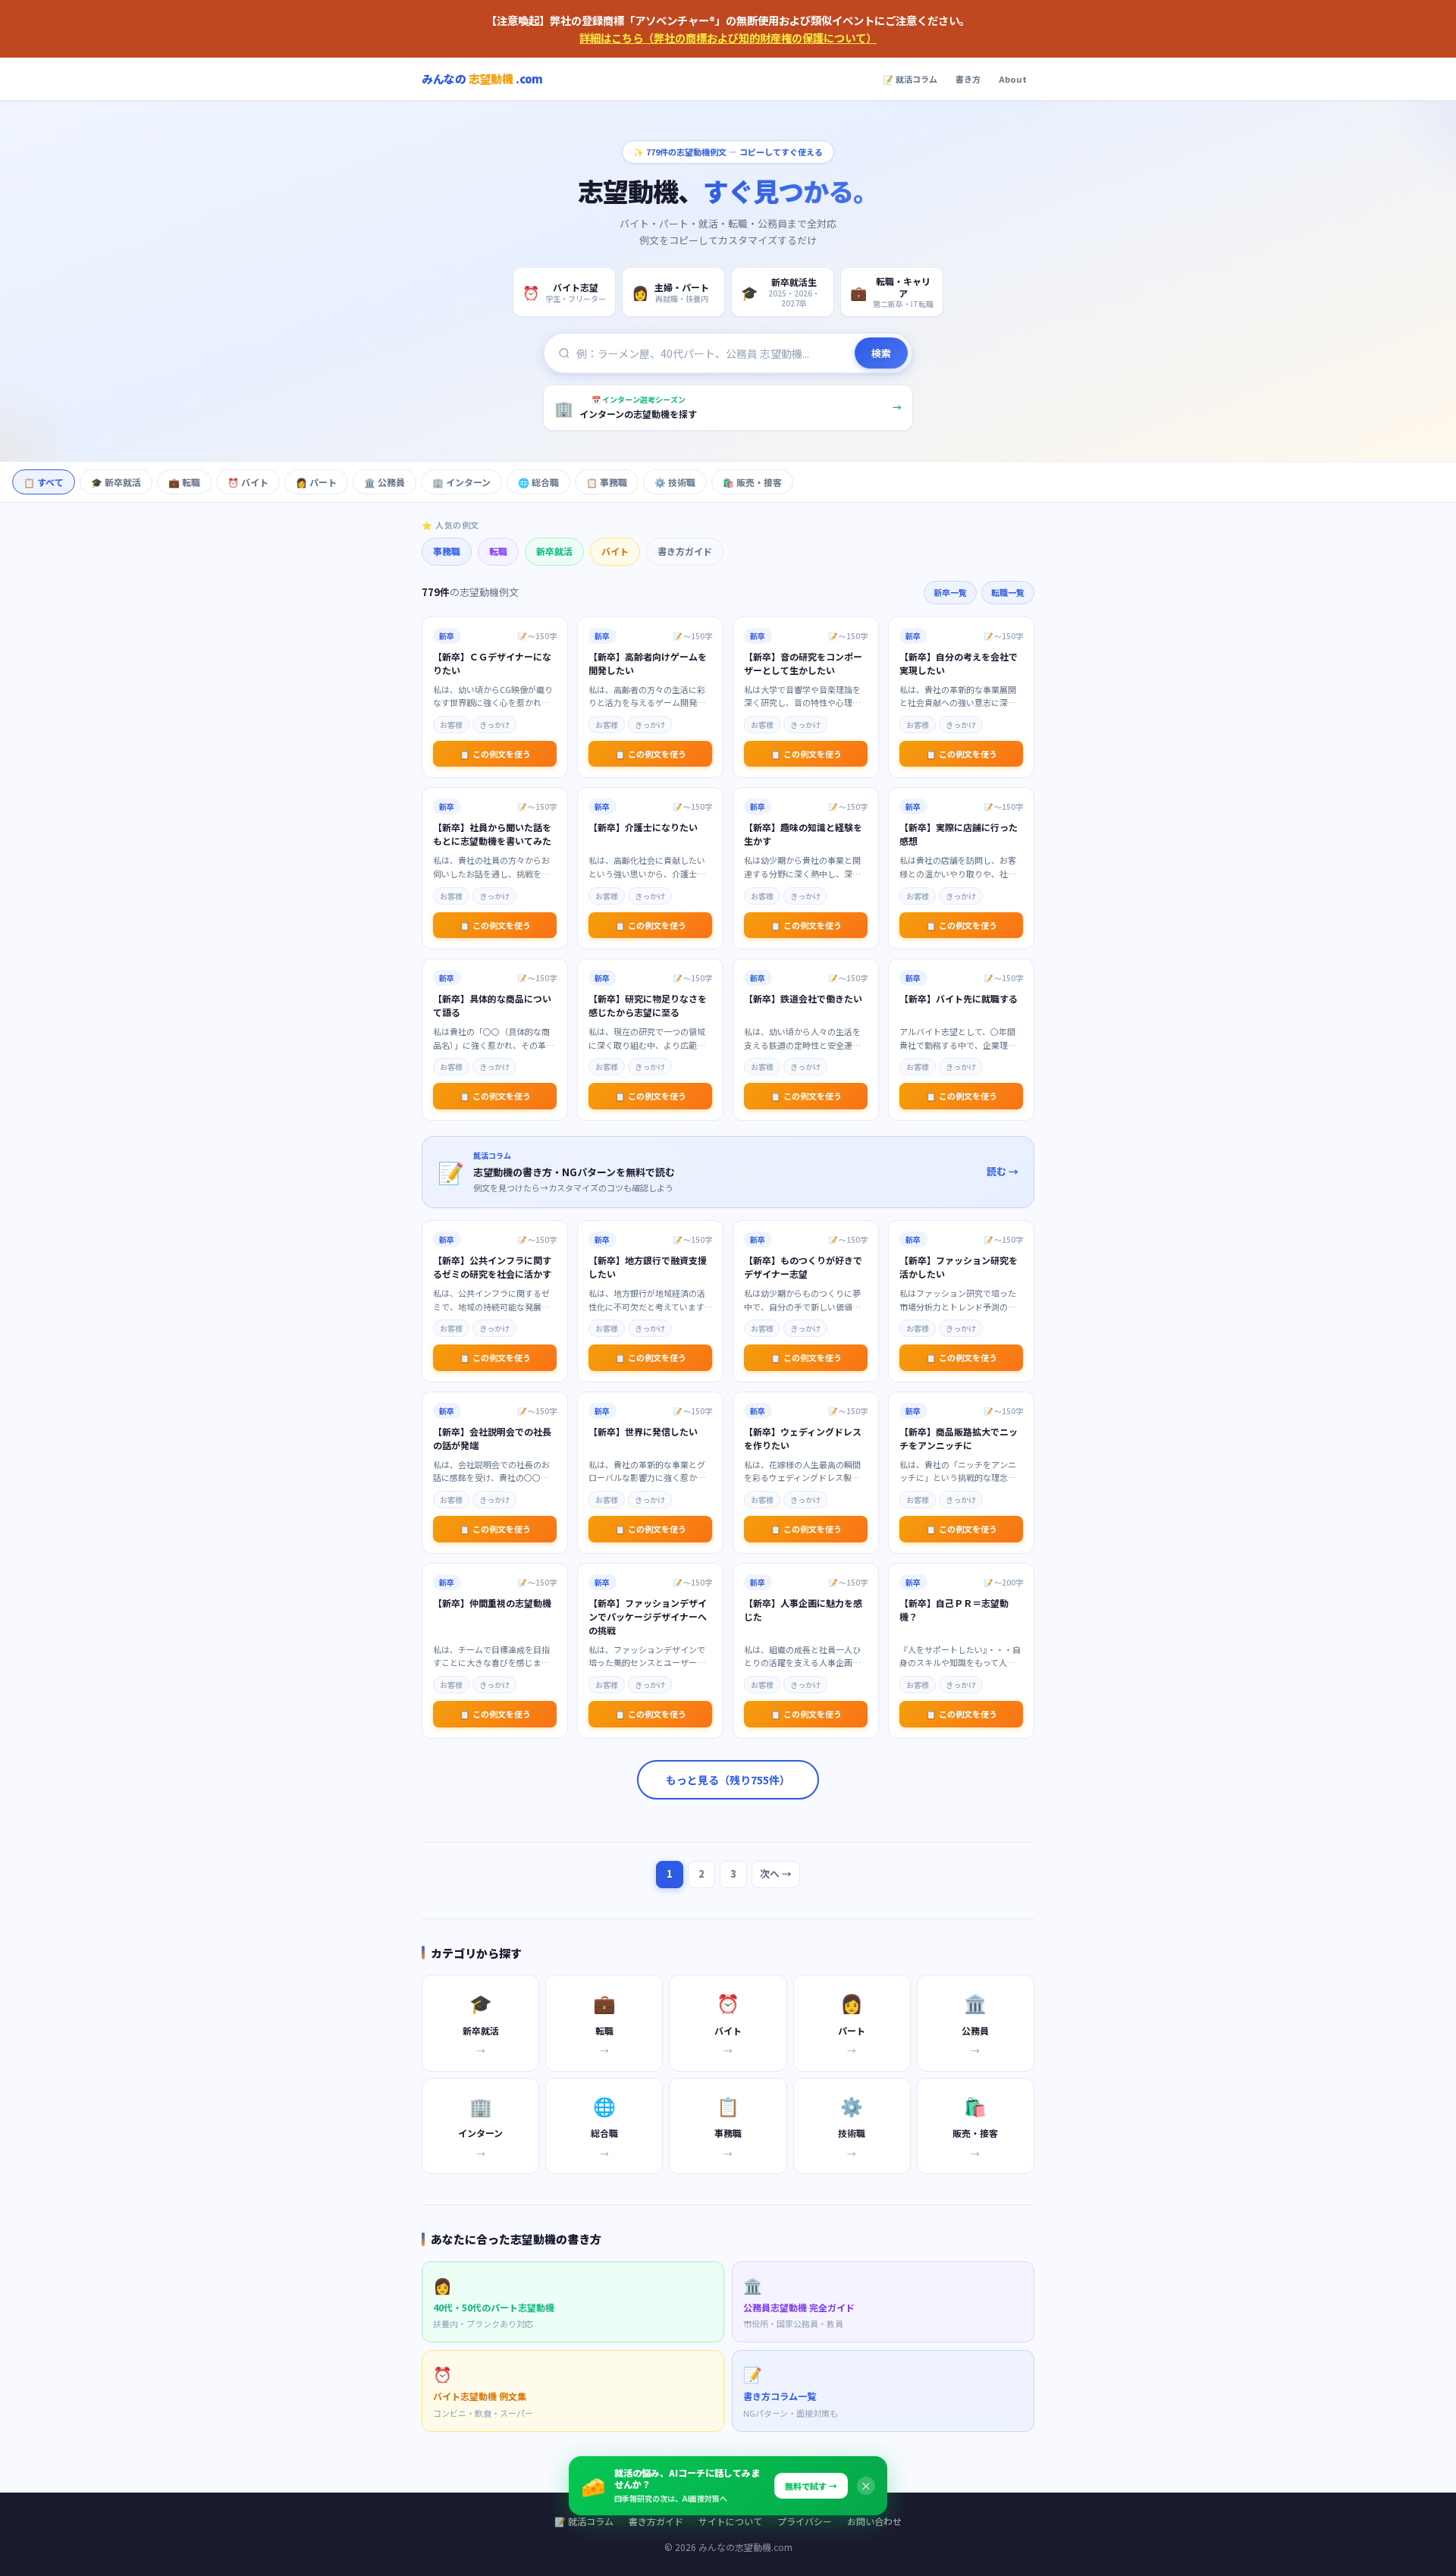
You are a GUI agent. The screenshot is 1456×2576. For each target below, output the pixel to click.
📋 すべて (44, 482)
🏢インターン (461, 482)
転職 (498, 551)
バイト (615, 551)
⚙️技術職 (675, 482)
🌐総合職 (538, 482)
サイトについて (730, 2521)
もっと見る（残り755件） (728, 1780)
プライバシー (805, 2521)
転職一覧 (1008, 592)
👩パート (316, 482)
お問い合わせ (874, 2521)
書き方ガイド (685, 551)
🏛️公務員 (384, 482)
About (1013, 79)
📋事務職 (607, 482)
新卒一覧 (950, 592)
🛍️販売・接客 (752, 482)
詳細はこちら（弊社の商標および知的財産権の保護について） (728, 38)
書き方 (968, 79)
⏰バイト (248, 482)
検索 (881, 353)
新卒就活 (554, 551)
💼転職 (184, 482)
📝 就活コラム (910, 79)
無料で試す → (811, 2486)
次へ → (776, 1873)
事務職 (447, 551)
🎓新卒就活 (116, 482)
